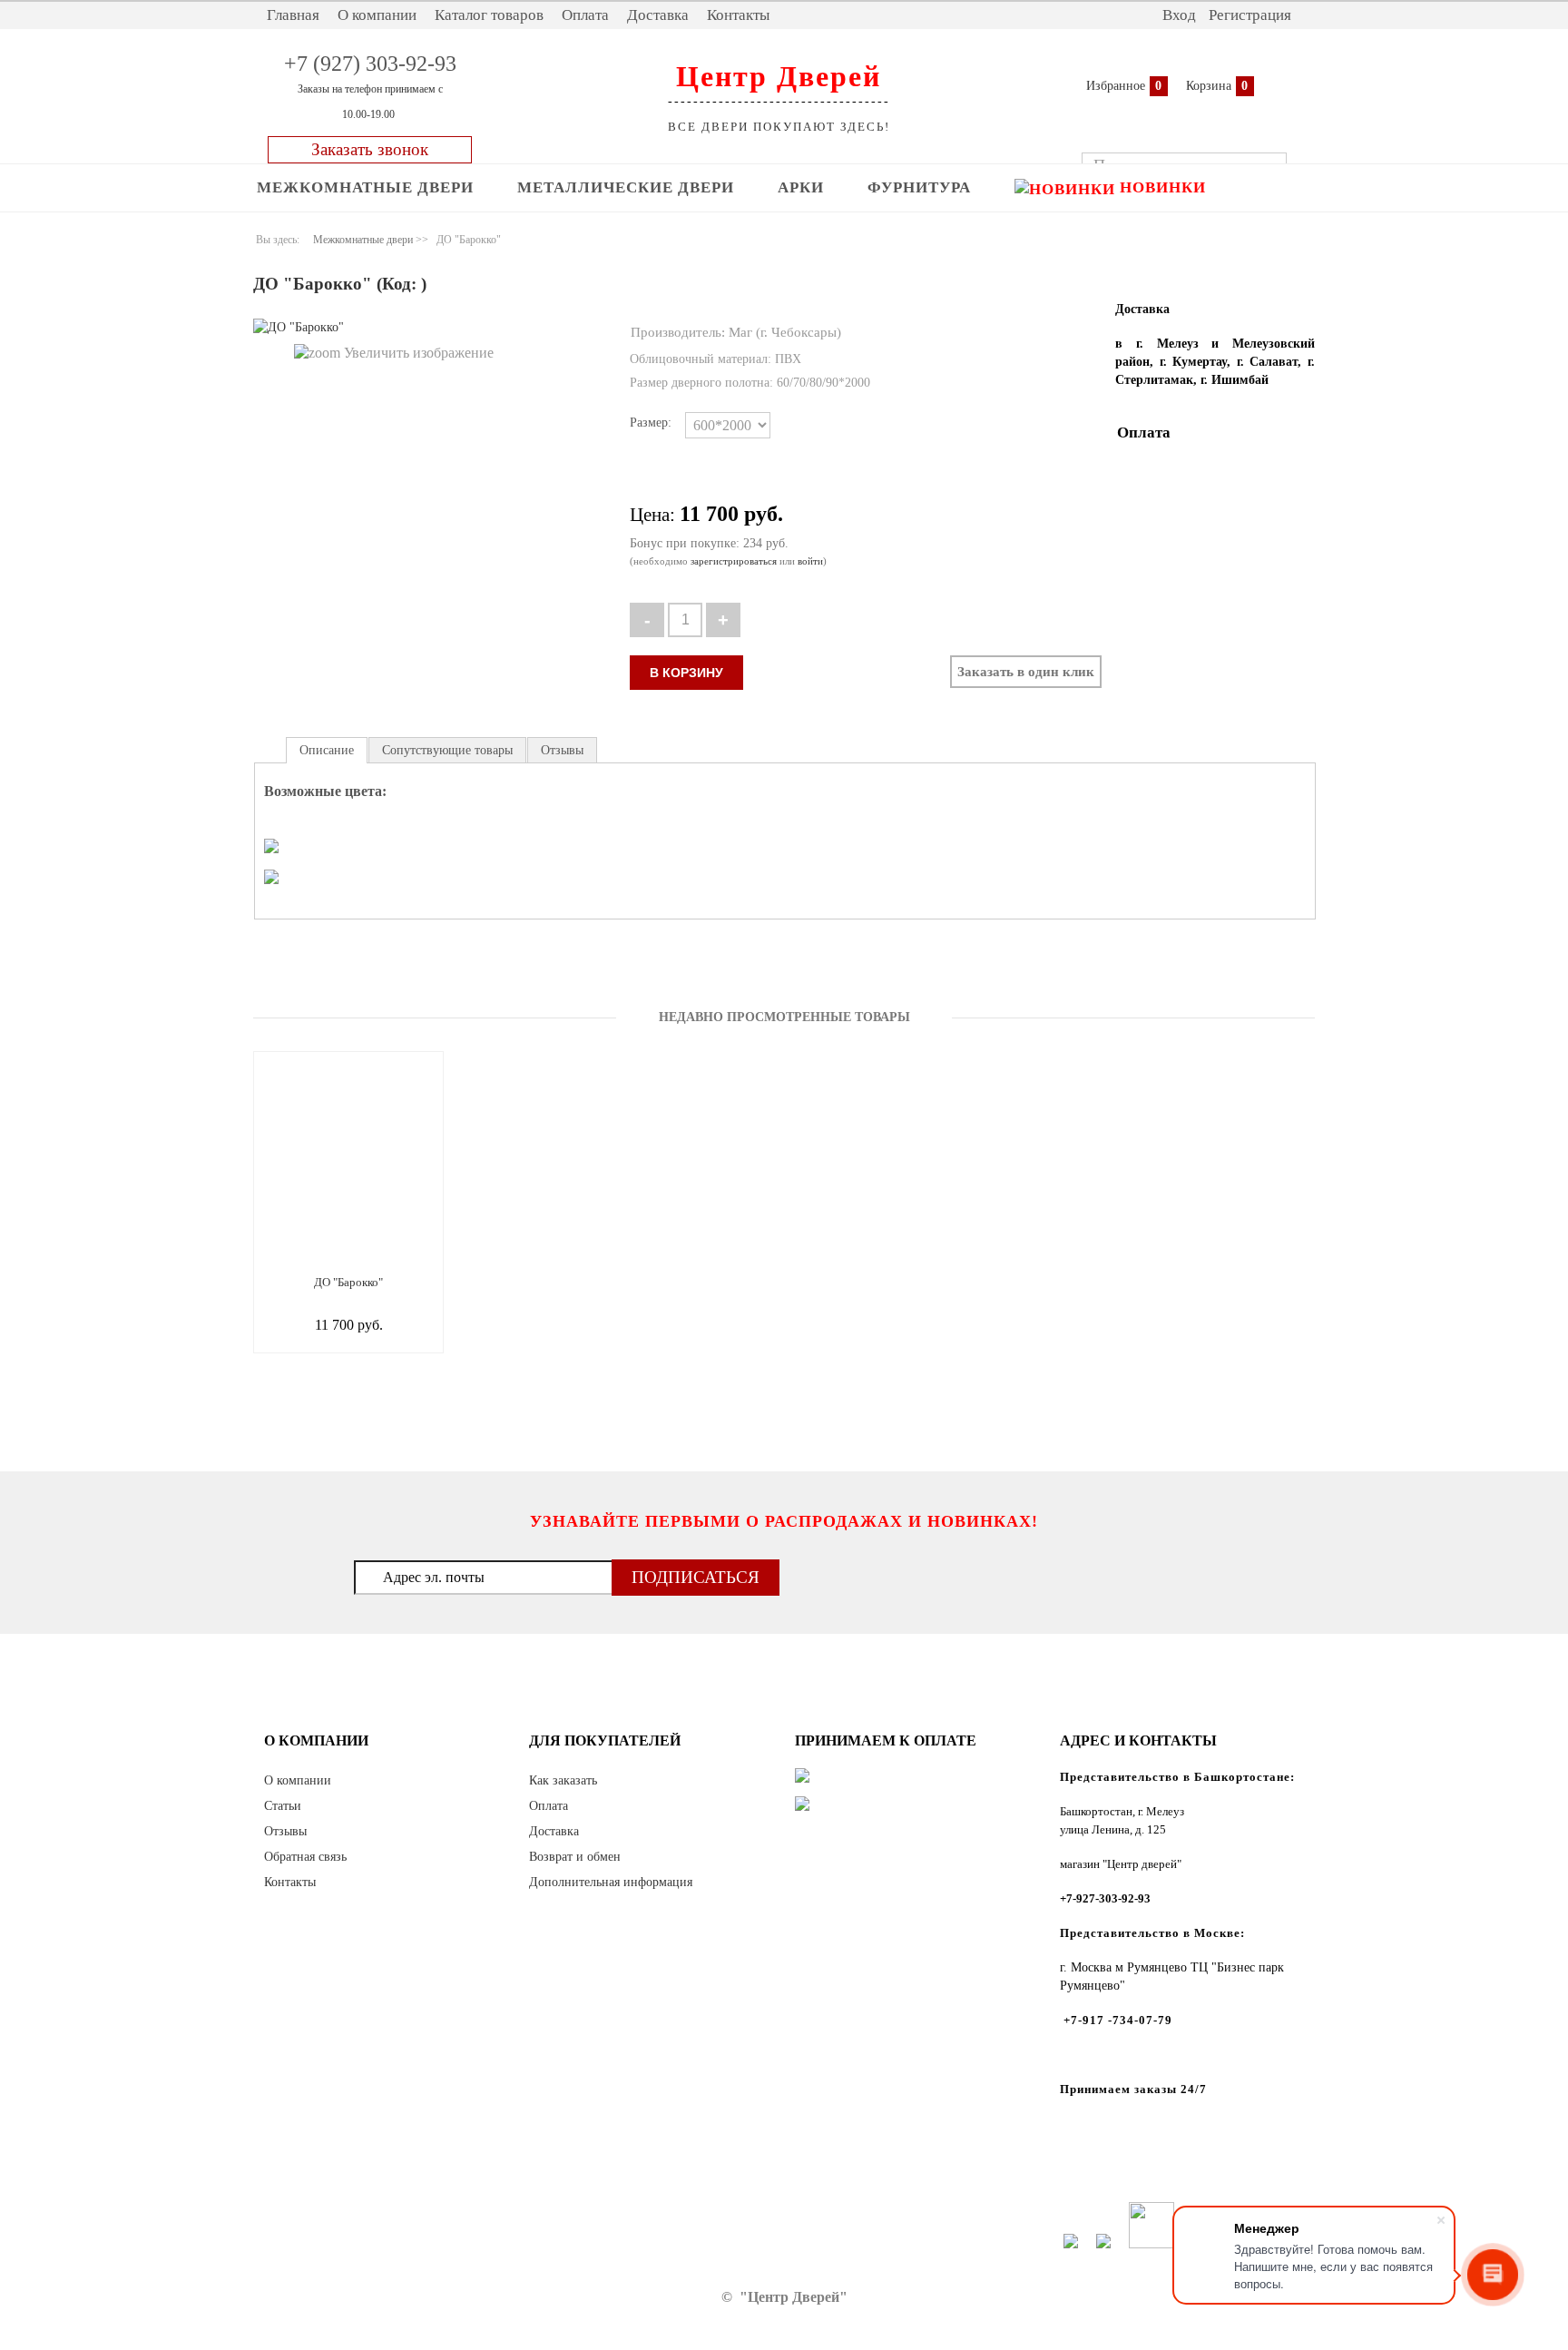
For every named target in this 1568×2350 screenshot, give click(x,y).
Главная (293, 15)
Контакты (738, 15)
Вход (1179, 15)
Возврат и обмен (575, 1857)
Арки (801, 187)
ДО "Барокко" (348, 1282)
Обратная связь (305, 1857)
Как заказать (563, 1780)
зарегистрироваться (734, 561)
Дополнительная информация (611, 1882)
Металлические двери (626, 187)
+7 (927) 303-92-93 (370, 64)
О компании (377, 15)
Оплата (585, 15)
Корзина (1209, 86)
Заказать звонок (370, 149)
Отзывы (285, 1831)
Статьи (283, 1806)
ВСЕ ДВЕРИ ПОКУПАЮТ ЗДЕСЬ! (779, 127)
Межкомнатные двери (365, 187)
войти (810, 561)
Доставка (658, 15)
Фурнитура (919, 187)
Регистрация (1250, 15)
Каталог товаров (489, 15)
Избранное (1116, 86)
